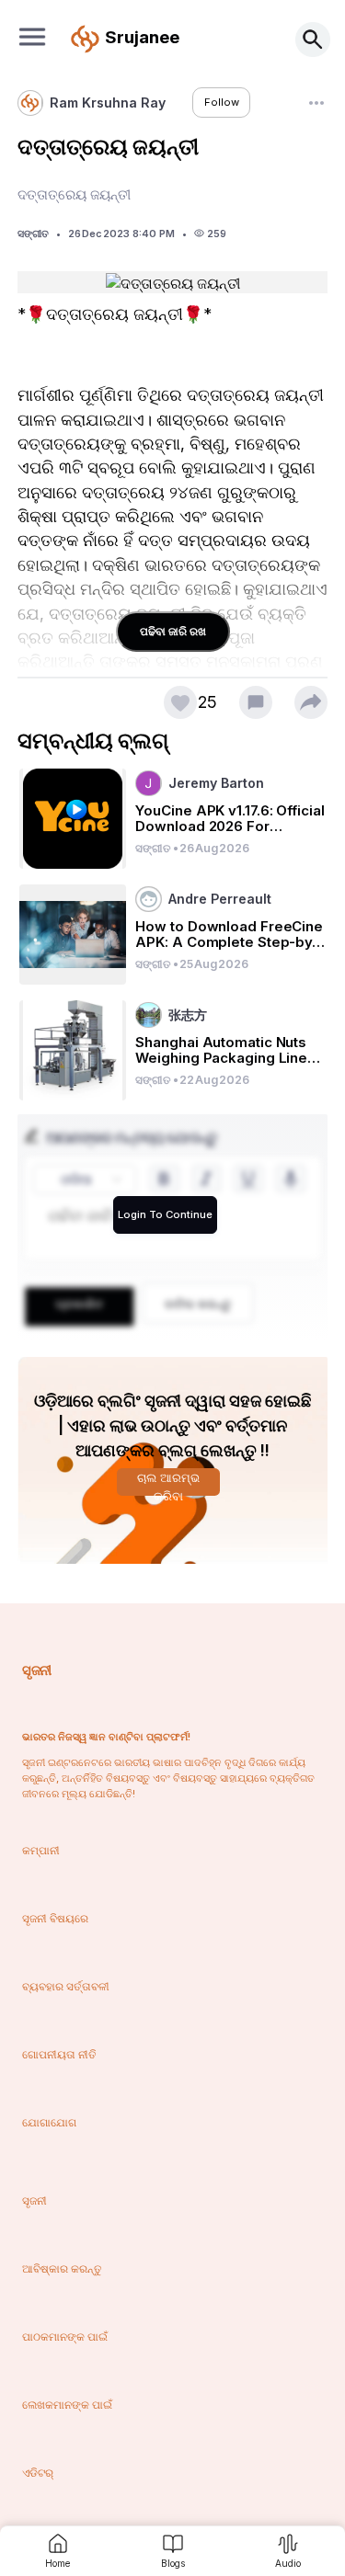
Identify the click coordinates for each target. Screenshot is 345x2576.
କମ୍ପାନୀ (41, 1850)
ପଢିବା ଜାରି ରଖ (173, 631)
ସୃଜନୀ (36, 1670)
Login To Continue (165, 1214)
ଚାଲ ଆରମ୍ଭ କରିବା (168, 1483)
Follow (222, 102)
